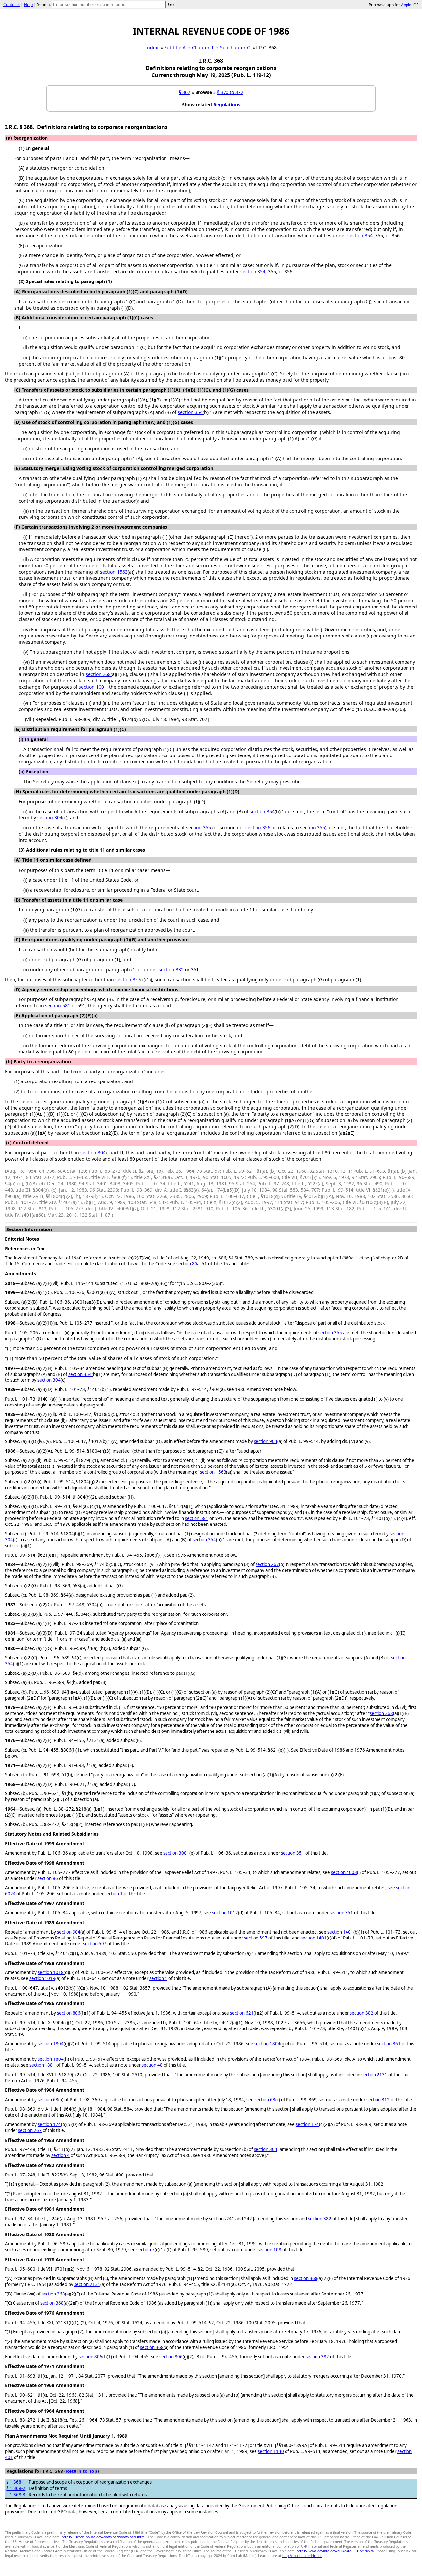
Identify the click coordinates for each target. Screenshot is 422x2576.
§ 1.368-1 (16, 2482)
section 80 (187, 1264)
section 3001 (176, 1853)
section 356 (258, 828)
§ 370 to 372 (230, 92)
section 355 (198, 828)
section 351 (293, 1853)
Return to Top (82, 2471)
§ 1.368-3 (16, 2495)
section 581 (58, 1006)
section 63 (48, 2100)
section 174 (49, 2124)
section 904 (266, 1441)
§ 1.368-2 (16, 2488)
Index (152, 48)
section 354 (360, 236)
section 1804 (51, 2044)
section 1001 (93, 687)
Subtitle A (175, 48)
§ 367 (184, 92)
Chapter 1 (203, 48)
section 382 (362, 2013)
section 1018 (51, 1972)
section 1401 (340, 1932)
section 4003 (344, 1872)
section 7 (146, 2250)
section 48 (152, 2065)
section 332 (171, 970)
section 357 (128, 979)
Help (28, 4)
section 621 (242, 2013)
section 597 (256, 1938)
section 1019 (42, 1978)
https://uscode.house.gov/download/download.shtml (104, 2537)
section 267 (267, 1564)
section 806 (69, 2013)
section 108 (270, 2250)
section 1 (114, 1894)
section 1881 (42, 2065)
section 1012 (225, 1913)
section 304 (50, 818)
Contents (12, 4)
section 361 (389, 2044)
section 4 (60, 2155)
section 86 (48, 1878)
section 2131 (374, 2075)
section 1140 (271, 2451)
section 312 (378, 2100)
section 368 (98, 674)
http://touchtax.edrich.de (302, 2556)
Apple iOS (410, 5)
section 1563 (114, 572)
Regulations (227, 105)
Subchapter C (235, 48)
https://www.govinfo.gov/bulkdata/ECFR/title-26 (335, 2551)
